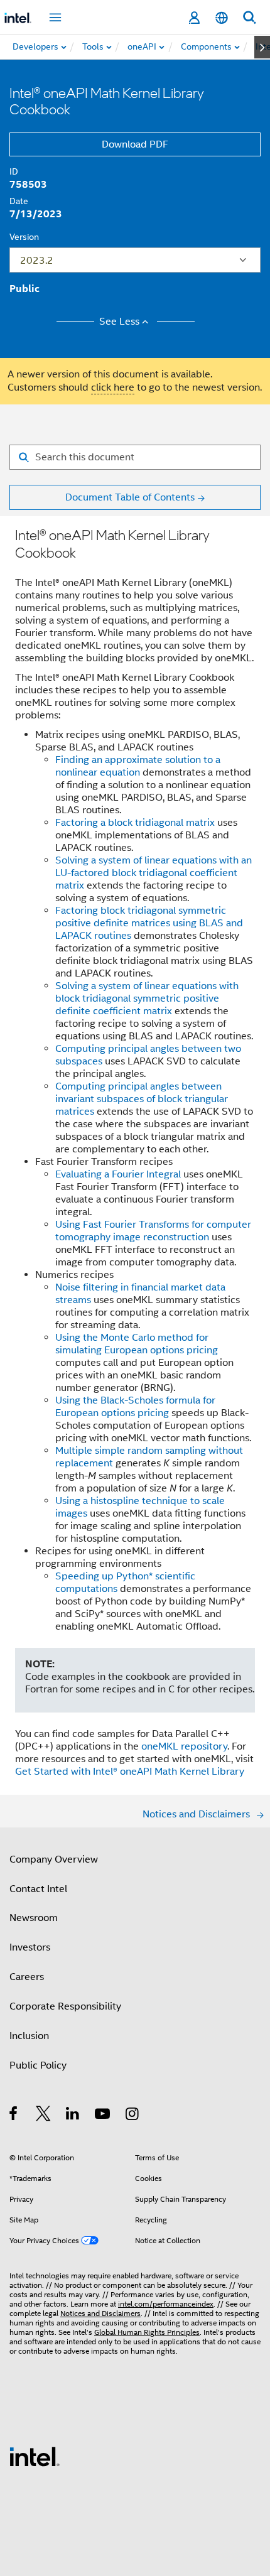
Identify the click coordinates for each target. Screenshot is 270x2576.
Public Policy (38, 2065)
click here (113, 387)
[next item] (262, 47)
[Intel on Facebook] (14, 2116)
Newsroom (34, 1918)
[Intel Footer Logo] (35, 2456)
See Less (119, 322)
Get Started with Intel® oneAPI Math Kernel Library (130, 1772)
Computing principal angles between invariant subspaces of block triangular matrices (142, 1099)
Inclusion (29, 2036)
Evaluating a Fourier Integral (118, 1174)
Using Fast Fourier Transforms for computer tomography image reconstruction (153, 1231)
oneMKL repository (184, 1746)
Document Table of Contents (130, 497)
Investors (30, 1947)
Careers (27, 1977)
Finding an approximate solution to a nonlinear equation (138, 766)
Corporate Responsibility (65, 2006)
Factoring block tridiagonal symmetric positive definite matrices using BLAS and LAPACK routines (149, 923)
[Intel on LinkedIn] (73, 2116)
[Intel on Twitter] (44, 2116)
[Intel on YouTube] (103, 2116)
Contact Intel (38, 1889)
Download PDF (135, 144)
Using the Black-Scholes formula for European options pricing (135, 1407)
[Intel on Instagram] (133, 2116)
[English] (222, 18)
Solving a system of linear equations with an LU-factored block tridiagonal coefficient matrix (154, 873)
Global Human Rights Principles (147, 2332)
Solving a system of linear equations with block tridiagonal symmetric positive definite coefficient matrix (147, 998)
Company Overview (54, 1859)
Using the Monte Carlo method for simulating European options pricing (137, 1344)
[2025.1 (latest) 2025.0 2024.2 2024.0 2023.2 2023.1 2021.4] (135, 260)
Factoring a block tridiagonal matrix (135, 823)
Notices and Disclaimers (100, 2313)
